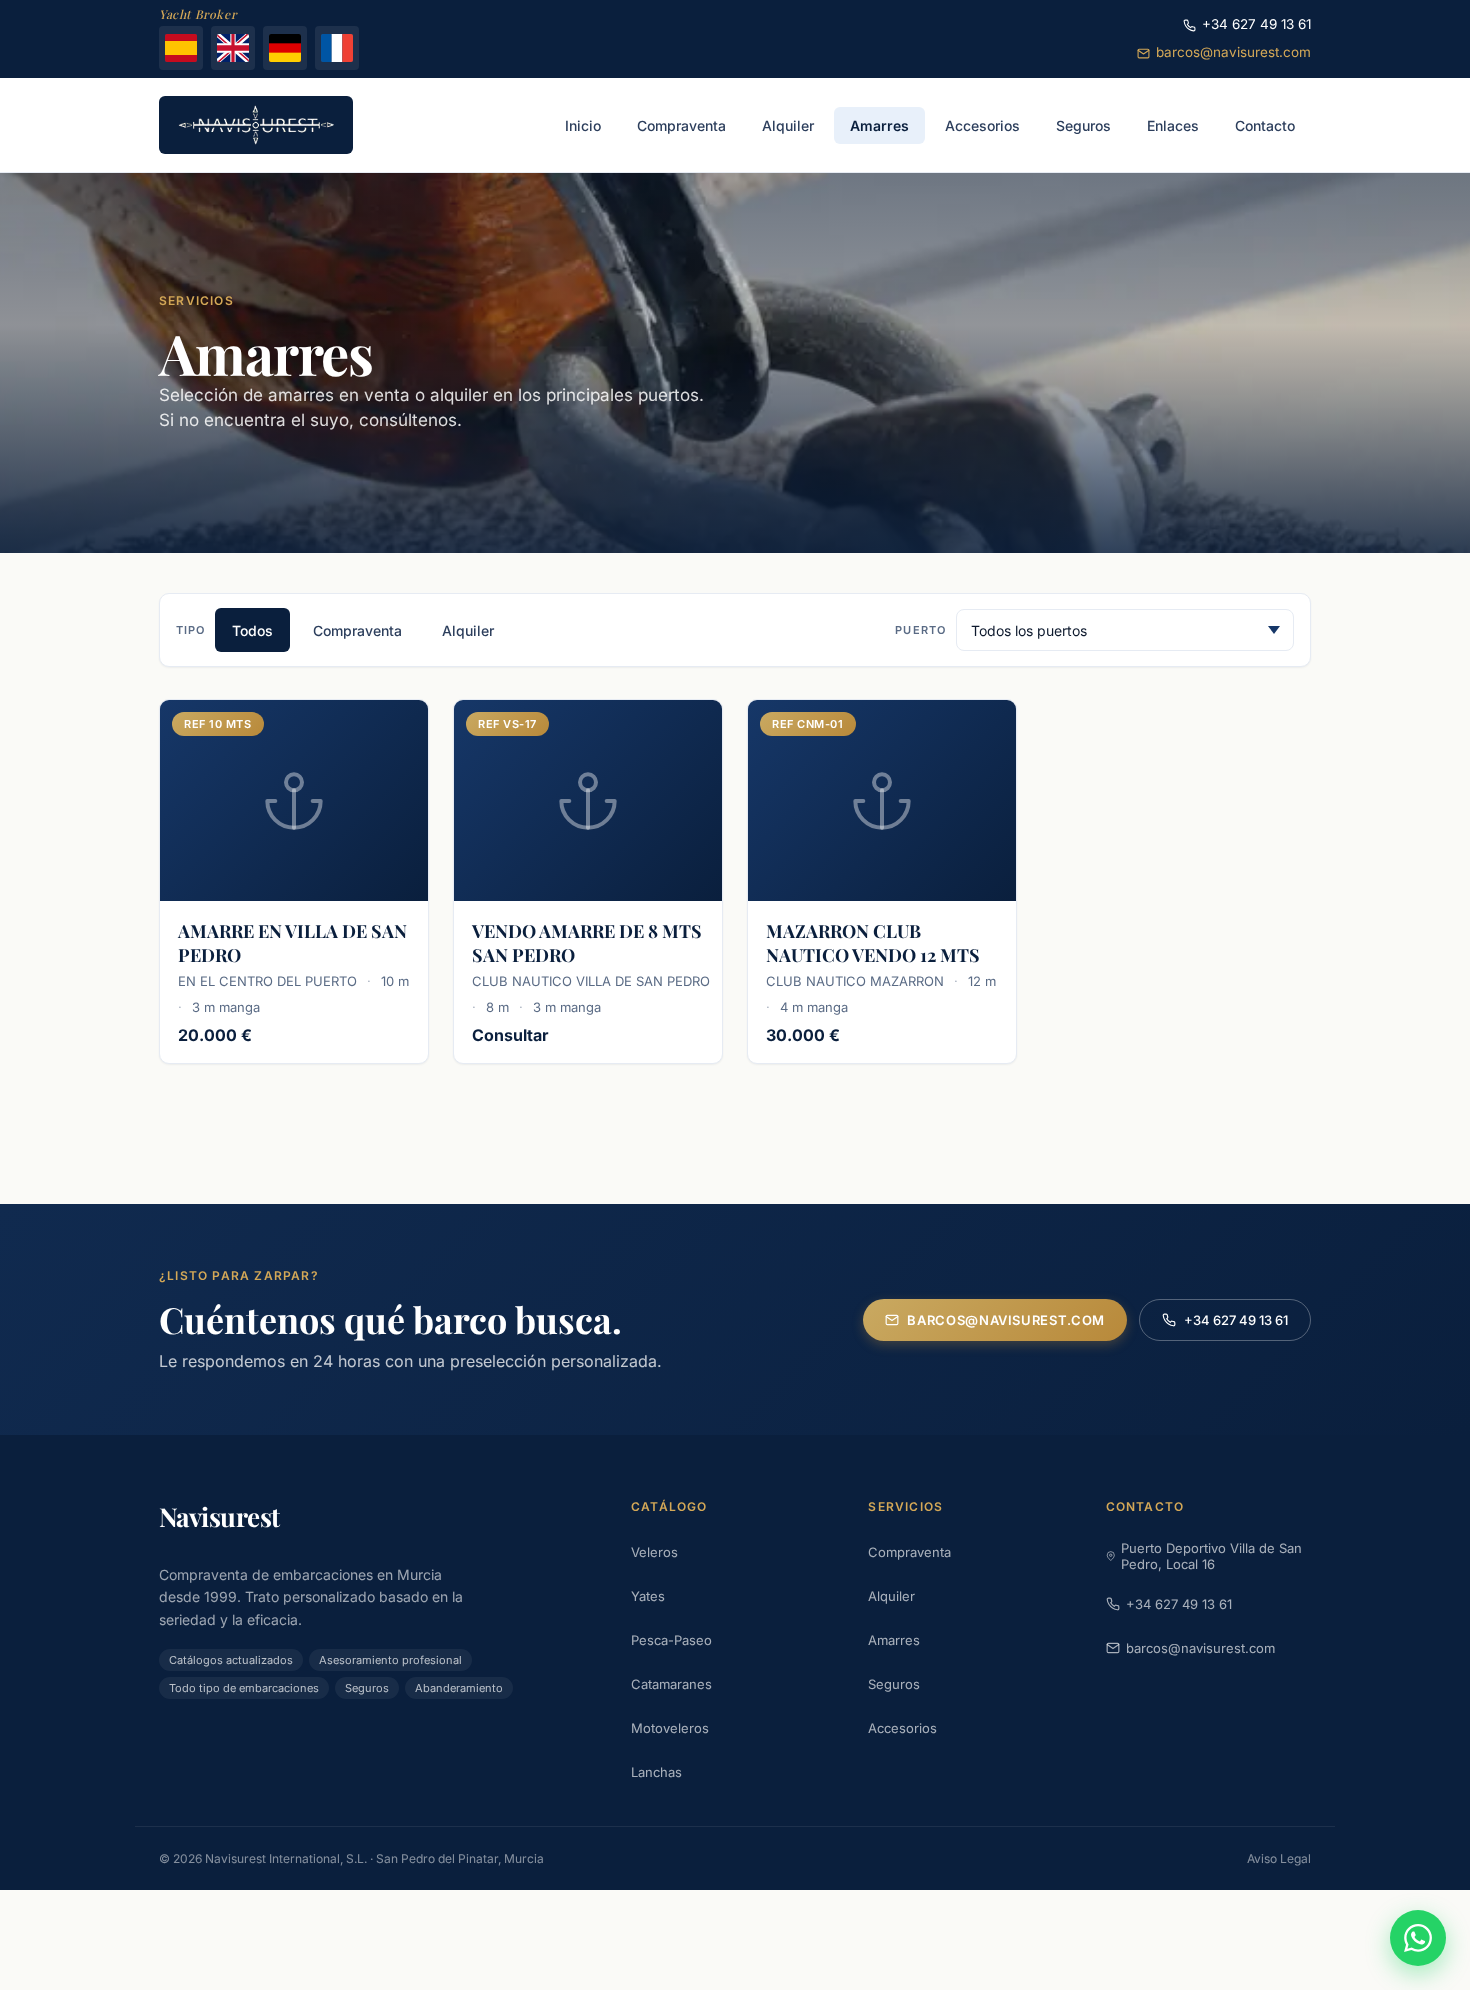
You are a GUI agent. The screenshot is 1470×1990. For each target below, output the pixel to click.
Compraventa (357, 630)
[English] (233, 48)
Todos (252, 630)
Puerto (920, 630)
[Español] (181, 48)
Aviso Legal (1279, 1858)
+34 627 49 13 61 (1256, 24)
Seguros (894, 1684)
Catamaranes (671, 1684)
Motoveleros (670, 1728)
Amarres (894, 1640)
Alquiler (468, 630)
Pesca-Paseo (671, 1640)
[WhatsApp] (1418, 1938)
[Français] (337, 48)
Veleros (654, 1552)
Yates (648, 1596)
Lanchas (656, 1772)
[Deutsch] (285, 48)
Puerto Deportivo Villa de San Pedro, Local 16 (1211, 1556)
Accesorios (902, 1728)
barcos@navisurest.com (1233, 52)
